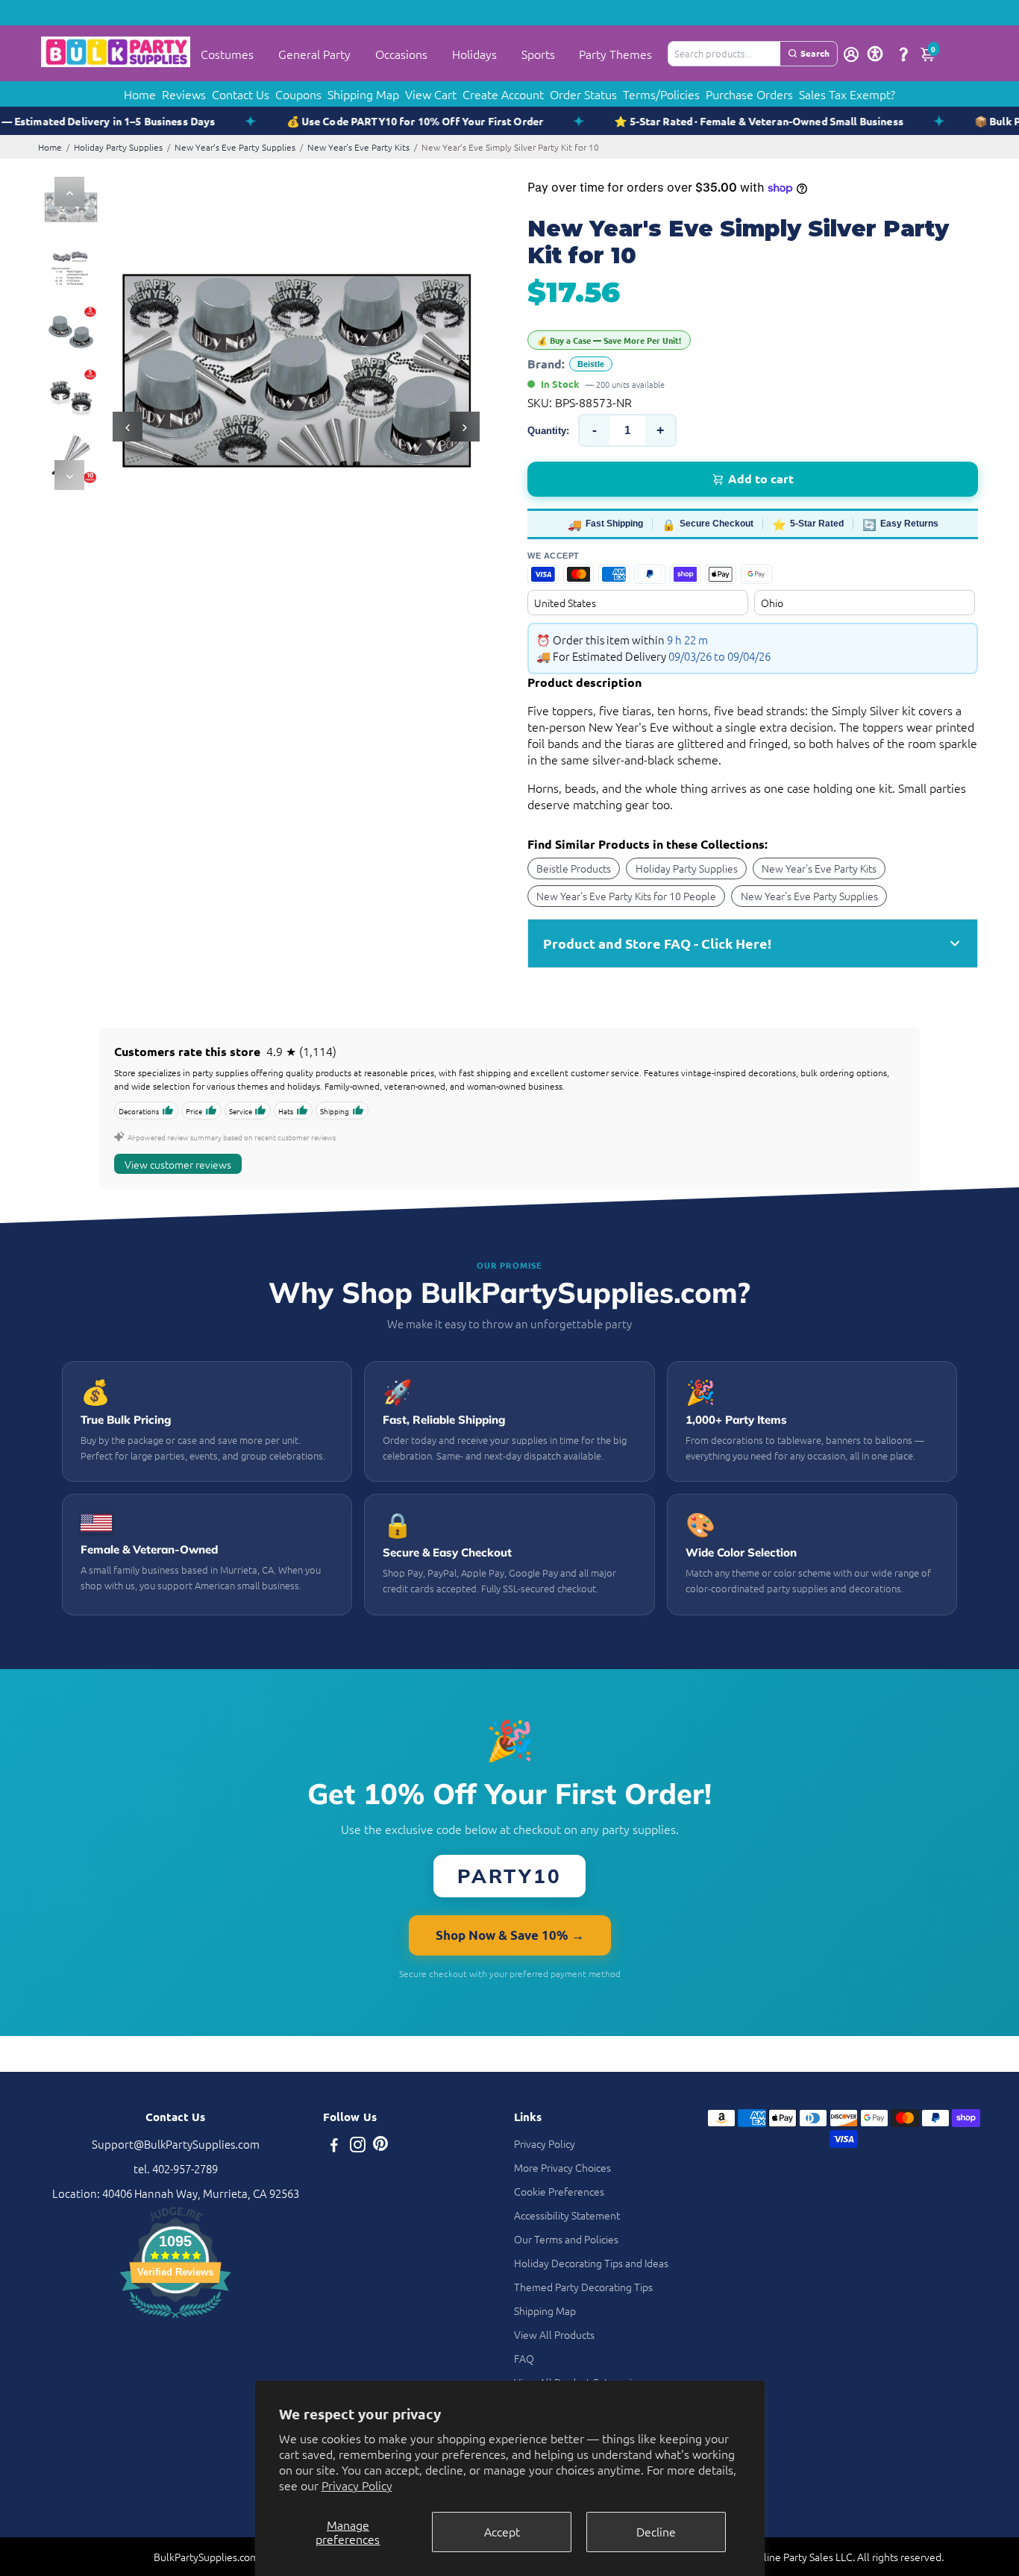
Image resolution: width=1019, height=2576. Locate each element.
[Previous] (69, 192)
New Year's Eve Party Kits (358, 147)
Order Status (583, 94)
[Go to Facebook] (334, 2146)
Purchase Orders (749, 94)
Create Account (503, 94)
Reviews (184, 94)
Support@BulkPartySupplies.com (176, 2144)
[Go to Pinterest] (380, 2146)
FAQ (524, 2358)
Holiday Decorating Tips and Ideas (591, 2263)
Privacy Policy (357, 2485)
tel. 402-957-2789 (176, 2168)
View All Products (554, 2334)
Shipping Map (363, 94)
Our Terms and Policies (566, 2239)
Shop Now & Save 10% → (510, 1935)
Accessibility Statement (567, 2215)
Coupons (298, 94)
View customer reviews (178, 1164)
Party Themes (615, 54)
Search (815, 53)
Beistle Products (574, 868)
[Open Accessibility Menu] (875, 54)
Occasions (401, 54)
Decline (656, 2531)
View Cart (431, 94)
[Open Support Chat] (903, 54)
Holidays (474, 54)
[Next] (69, 475)
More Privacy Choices (562, 2167)
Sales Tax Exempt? (847, 94)
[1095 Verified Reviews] (175, 2320)
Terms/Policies (661, 94)
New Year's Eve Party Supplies (235, 147)
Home (140, 94)
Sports (538, 54)
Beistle (591, 364)
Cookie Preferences (559, 2191)
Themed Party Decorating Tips (583, 2287)
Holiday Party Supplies (118, 147)
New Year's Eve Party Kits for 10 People (626, 896)
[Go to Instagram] (358, 2146)
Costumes (227, 54)
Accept (502, 2531)
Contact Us (241, 94)
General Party (314, 54)
